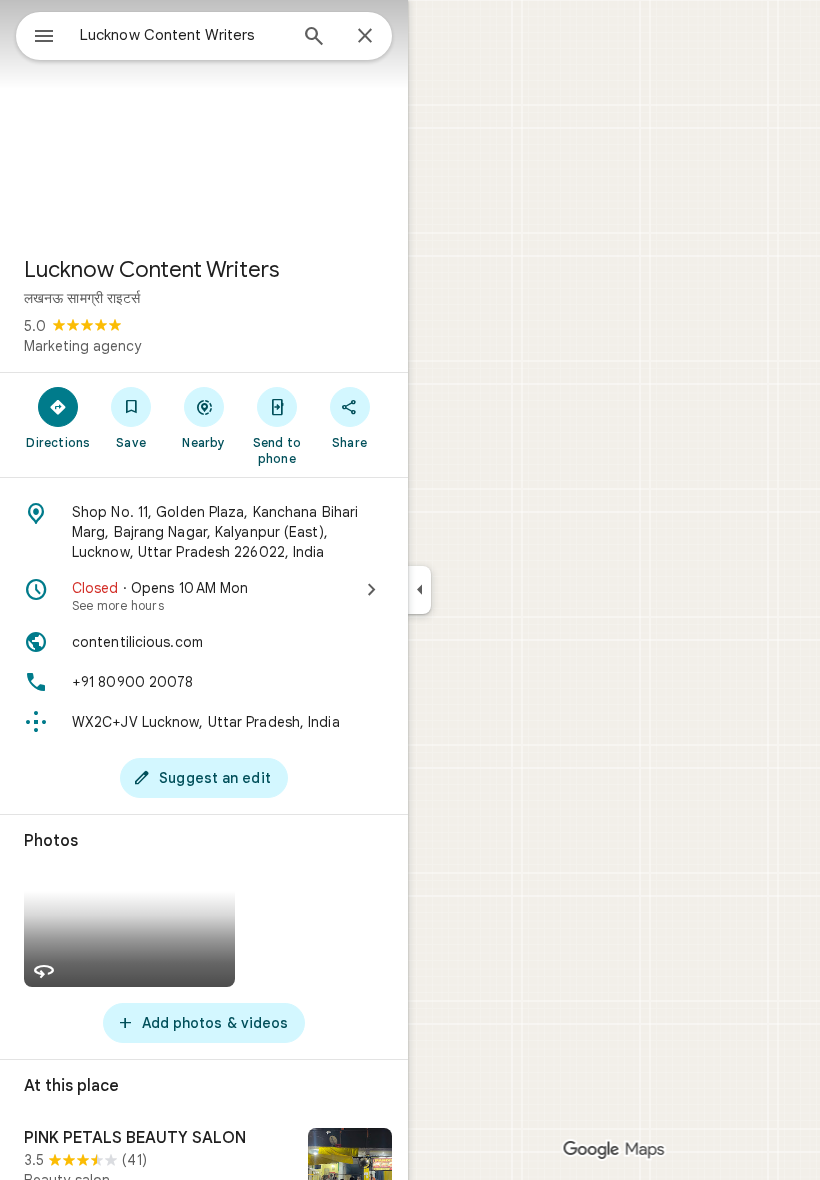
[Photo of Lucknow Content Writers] (204, 120)
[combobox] (183, 35)
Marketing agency (82, 346)
